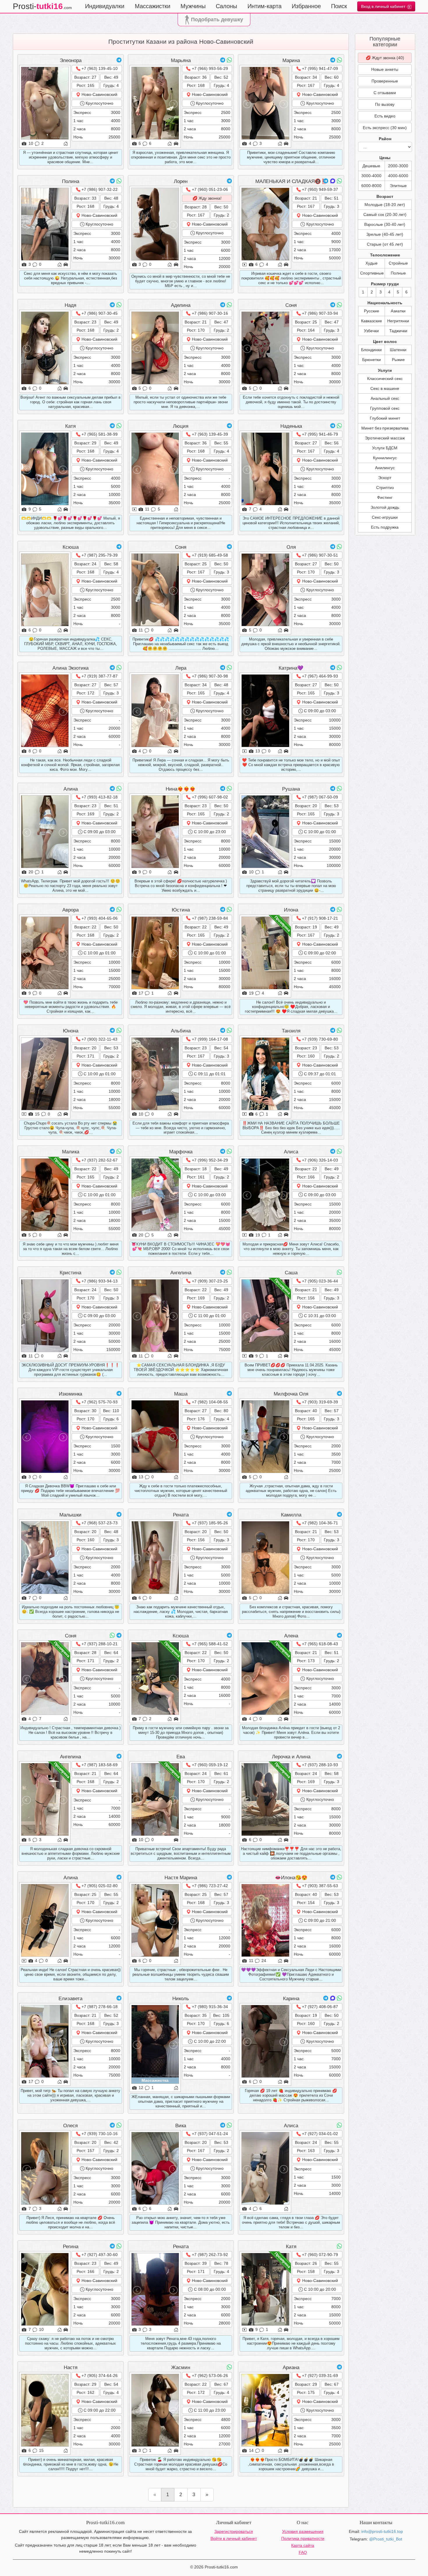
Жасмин (181, 2368)
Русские (372, 311)
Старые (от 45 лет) (385, 244)
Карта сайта (303, 2545)
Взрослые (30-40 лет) (385, 224)
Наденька (291, 426)
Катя (70, 426)
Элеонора (71, 60)
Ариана (291, 2368)
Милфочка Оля (291, 1394)
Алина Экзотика (70, 668)
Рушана (291, 789)
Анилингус (385, 468)
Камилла (291, 1515)
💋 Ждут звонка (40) (385, 58)
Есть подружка (385, 527)
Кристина (70, 1273)
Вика (181, 2126)
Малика (71, 1152)
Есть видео (385, 116)
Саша (291, 1273)
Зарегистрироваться (234, 2531)
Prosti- (42, 6)
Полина (71, 181)
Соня (291, 305)
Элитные (398, 186)
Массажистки (153, 6)
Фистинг (385, 497)
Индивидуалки (105, 6)
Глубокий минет (385, 418)
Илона (291, 910)
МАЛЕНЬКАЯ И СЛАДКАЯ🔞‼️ (291, 181)
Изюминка (70, 1394)
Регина (71, 2247)
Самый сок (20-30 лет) (385, 214)
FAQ (303, 2552)
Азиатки (398, 311)
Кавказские (372, 321)
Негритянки (398, 321)
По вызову (385, 104)
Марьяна (181, 60)
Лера (181, 668)
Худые (372, 263)
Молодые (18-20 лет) (385, 205)
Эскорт (385, 478)
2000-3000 (398, 166)
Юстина (181, 910)
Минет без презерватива (385, 428)
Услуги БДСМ (385, 448)
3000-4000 (371, 176)
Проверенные (385, 81)
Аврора (70, 910)
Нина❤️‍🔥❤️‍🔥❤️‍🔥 (181, 789)
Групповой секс (385, 408)
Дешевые (371, 166)
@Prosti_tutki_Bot (386, 2539)
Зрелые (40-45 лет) (385, 234)
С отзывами (385, 93)
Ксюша (71, 547)
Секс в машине (385, 388)
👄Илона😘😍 (291, 1878)
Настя (71, 2368)
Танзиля (291, 1031)
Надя (70, 305)
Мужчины (193, 6)
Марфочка (181, 1152)
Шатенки (398, 350)
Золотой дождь (385, 507)
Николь (181, 1999)
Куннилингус (385, 458)
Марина (291, 60)
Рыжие (398, 360)
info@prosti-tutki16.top (382, 2531)
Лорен (181, 181)
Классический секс (385, 379)
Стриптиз (385, 488)
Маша (181, 1394)
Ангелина (181, 1273)
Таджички (398, 331)
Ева (181, 1757)
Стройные (398, 263)
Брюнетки (372, 360)
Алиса (291, 1152)
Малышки (70, 1515)
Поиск (339, 6)
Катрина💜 (291, 668)
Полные (398, 273)
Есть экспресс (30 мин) (385, 128)
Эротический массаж (385, 438)
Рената (181, 1515)
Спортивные (372, 273)
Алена (291, 1636)
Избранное (306, 6)
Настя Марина (181, 1878)
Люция (181, 426)
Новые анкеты (385, 69)
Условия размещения (303, 2531)
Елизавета (70, 1999)
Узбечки (371, 331)
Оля (291, 547)
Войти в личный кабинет (234, 2538)
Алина (71, 789)
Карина (291, 1999)
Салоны (226, 6)
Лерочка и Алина (291, 1757)
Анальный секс (385, 398)
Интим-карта (265, 6)
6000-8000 (371, 186)
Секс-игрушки (385, 517)
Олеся (70, 2126)
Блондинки (371, 350)
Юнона (71, 1031)
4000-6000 (398, 176)
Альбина (181, 1031)
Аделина (181, 305)
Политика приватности (303, 2538)
